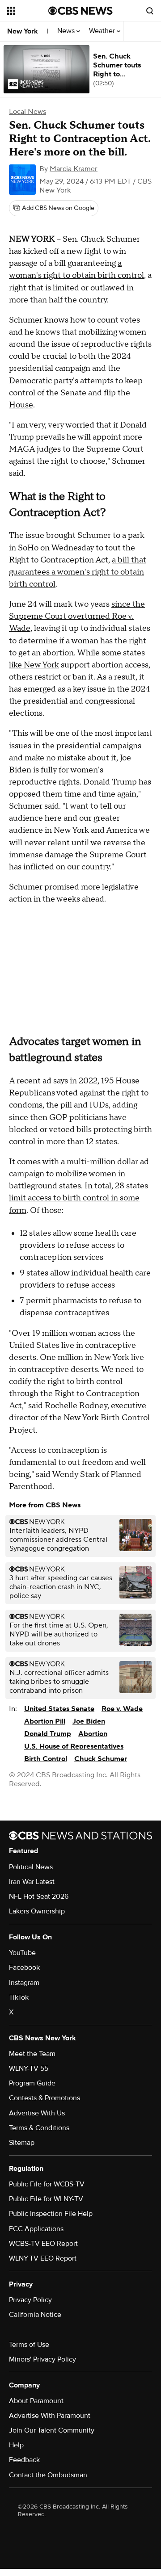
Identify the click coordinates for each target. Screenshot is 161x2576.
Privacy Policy (30, 2300)
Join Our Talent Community (52, 2430)
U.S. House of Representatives (74, 1746)
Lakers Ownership (37, 1911)
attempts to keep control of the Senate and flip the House (76, 393)
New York (23, 31)
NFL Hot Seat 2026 (39, 1896)
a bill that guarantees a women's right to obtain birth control (78, 572)
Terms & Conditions (39, 2128)
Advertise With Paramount (50, 2416)
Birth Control (46, 1759)
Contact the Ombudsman (48, 2475)
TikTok (19, 1997)
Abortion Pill (45, 1721)
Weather (103, 31)
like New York (34, 665)
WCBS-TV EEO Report (43, 2244)
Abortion (93, 1734)
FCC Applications (36, 2229)
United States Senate (59, 1709)
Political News (31, 1867)
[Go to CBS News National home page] (80, 11)
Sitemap (22, 2143)
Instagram (24, 1983)
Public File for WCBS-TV (47, 2184)
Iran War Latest (32, 1882)
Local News (28, 112)
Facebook (24, 1968)
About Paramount (36, 2401)
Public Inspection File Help (51, 2214)
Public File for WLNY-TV (46, 2199)
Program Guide (32, 2083)
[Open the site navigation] (28, 11)
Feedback (24, 2460)
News (67, 31)
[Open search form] (150, 11)
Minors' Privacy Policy (42, 2359)
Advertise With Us (37, 2113)
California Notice (35, 2315)
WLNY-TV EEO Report (43, 2258)
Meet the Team (32, 2054)
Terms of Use (29, 2345)
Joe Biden (89, 1721)
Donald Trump (48, 1734)
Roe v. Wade (122, 1709)
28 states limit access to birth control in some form (78, 1198)
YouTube (22, 1953)
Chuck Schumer (101, 1759)
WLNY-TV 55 (29, 2068)
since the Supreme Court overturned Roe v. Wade (77, 616)
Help (16, 2445)
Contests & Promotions (44, 2098)
